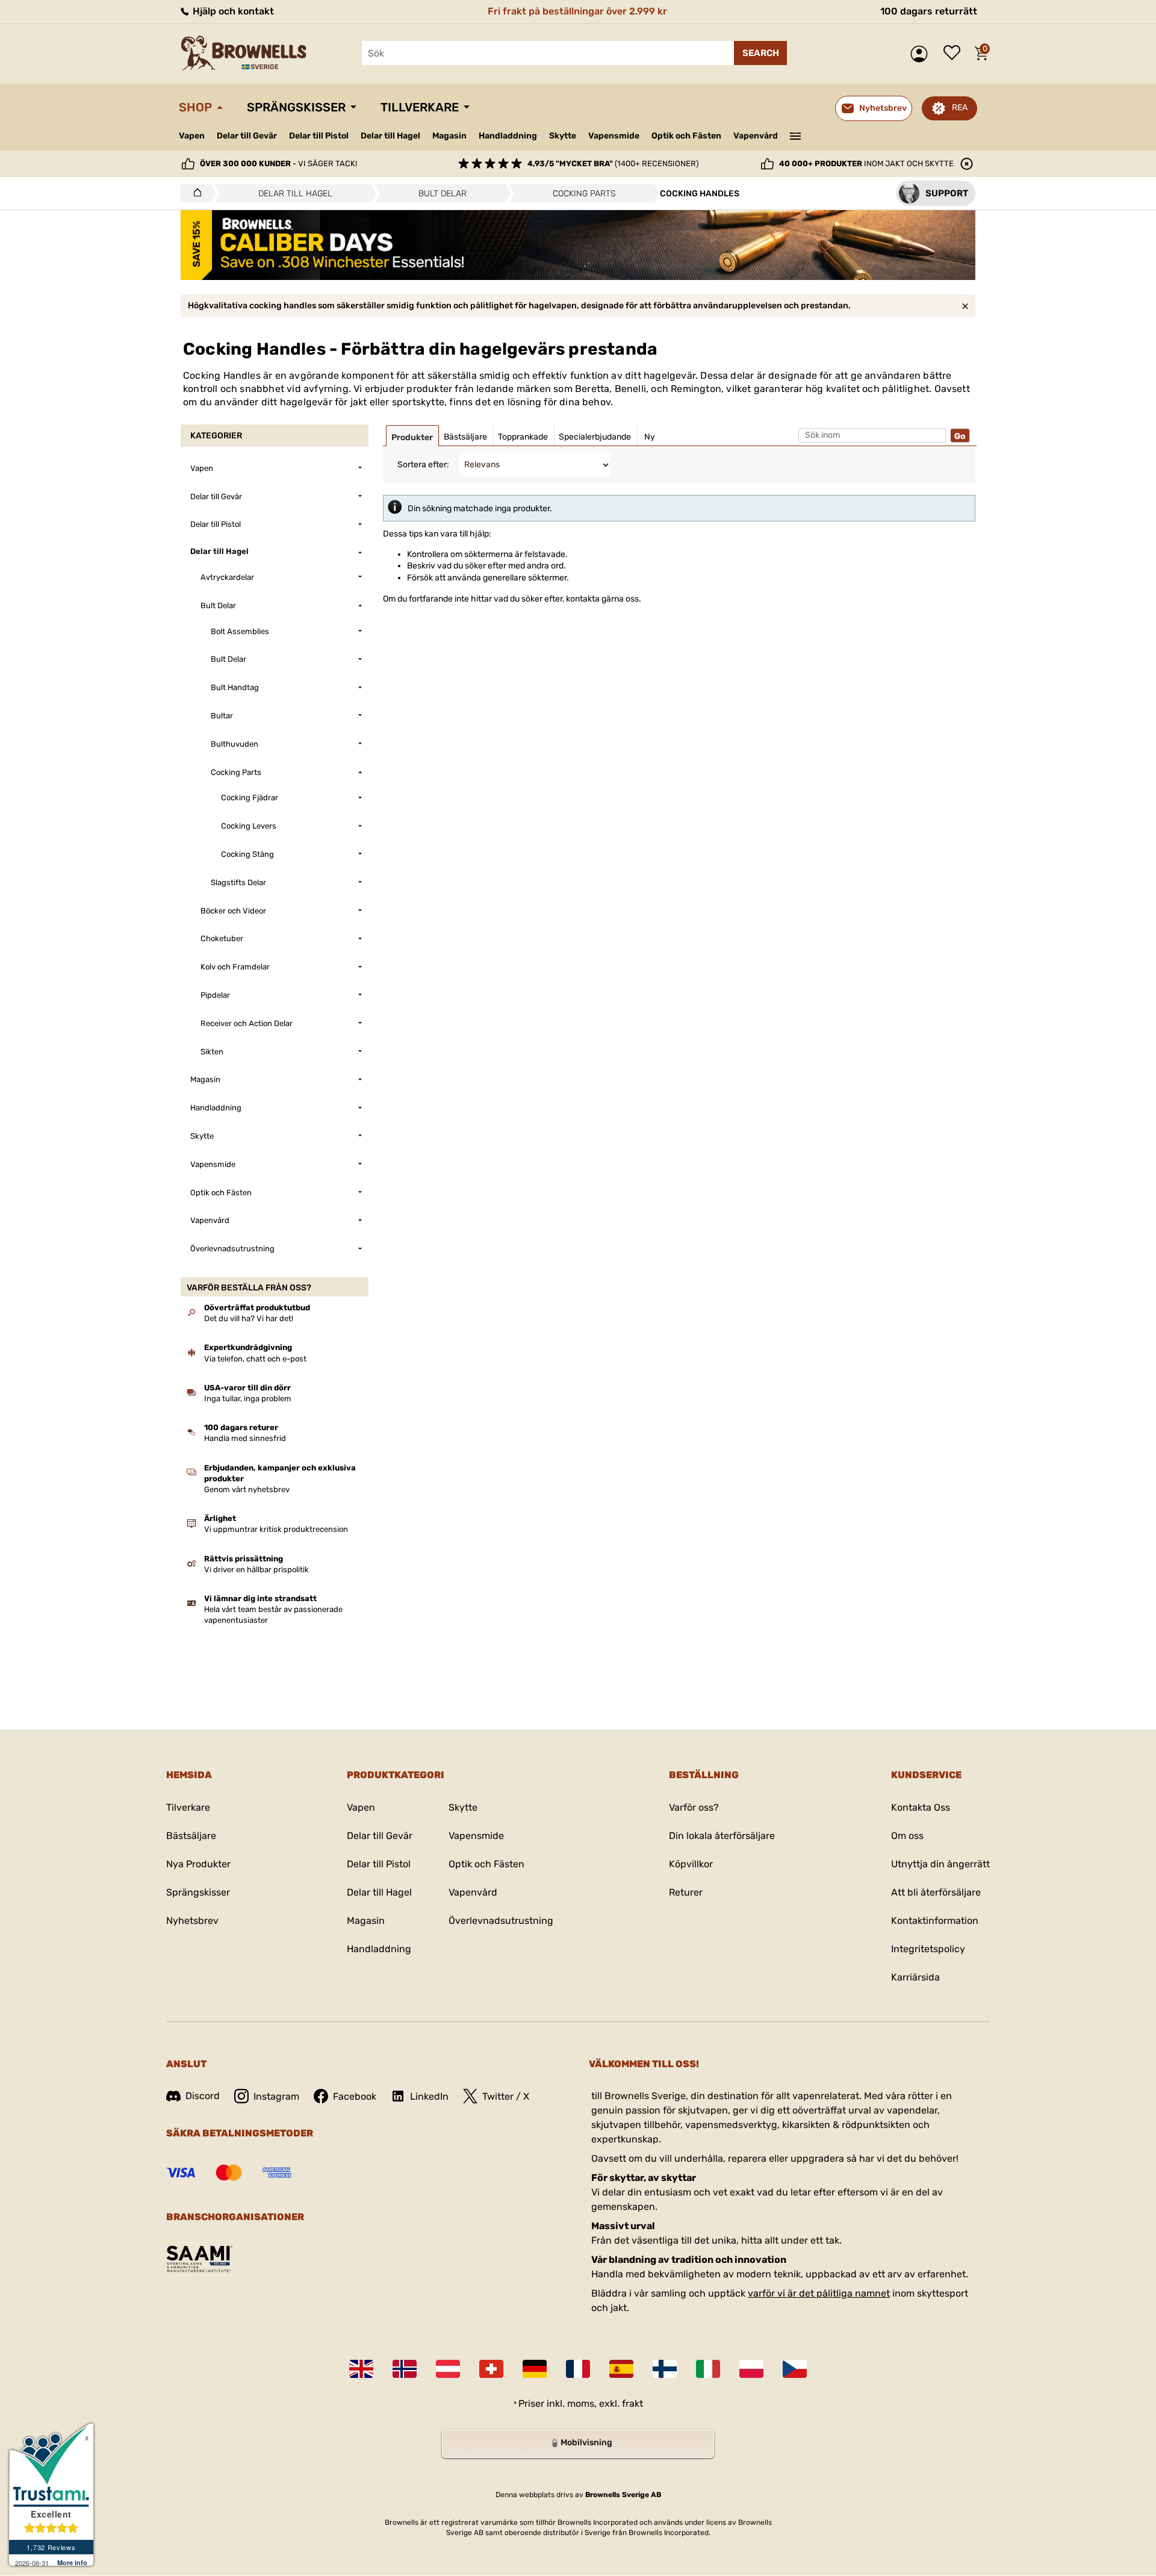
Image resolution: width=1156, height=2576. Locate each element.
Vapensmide (614, 136)
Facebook (355, 2096)
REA (960, 107)
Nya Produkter (198, 1864)
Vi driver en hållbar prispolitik (256, 1570)
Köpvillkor (691, 1864)
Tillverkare (420, 107)
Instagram (276, 2096)
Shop (195, 107)
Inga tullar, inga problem (248, 1398)
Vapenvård (756, 136)
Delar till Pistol (319, 136)
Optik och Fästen (686, 136)
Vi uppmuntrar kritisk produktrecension (276, 1529)
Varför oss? (694, 1807)
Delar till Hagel (390, 136)
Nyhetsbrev (192, 1921)
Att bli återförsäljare (936, 1892)
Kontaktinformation (935, 1921)
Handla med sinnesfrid (245, 1438)
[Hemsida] (194, 193)
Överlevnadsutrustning (501, 1921)
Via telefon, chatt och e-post (255, 1359)
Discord (203, 2096)
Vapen (192, 136)
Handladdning (508, 136)
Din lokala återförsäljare (722, 1836)
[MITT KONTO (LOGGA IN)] (922, 54)
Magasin (449, 136)
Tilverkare (188, 1807)
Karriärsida (915, 1977)
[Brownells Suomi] (665, 2369)
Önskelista (955, 54)
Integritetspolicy (928, 1949)
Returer (686, 1892)
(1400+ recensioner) (613, 163)
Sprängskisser (296, 107)
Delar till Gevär (247, 136)
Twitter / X (506, 2096)
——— (796, 135)
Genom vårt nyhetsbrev (247, 1489)
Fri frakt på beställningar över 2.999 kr (577, 11)
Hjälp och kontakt (232, 11)
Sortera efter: (423, 465)
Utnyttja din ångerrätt (940, 1864)
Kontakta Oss (921, 1807)
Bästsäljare (191, 1836)
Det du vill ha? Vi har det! (249, 1318)
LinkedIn (429, 2096)
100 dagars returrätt (929, 11)
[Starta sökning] (760, 53)
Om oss (907, 1836)
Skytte (563, 136)
